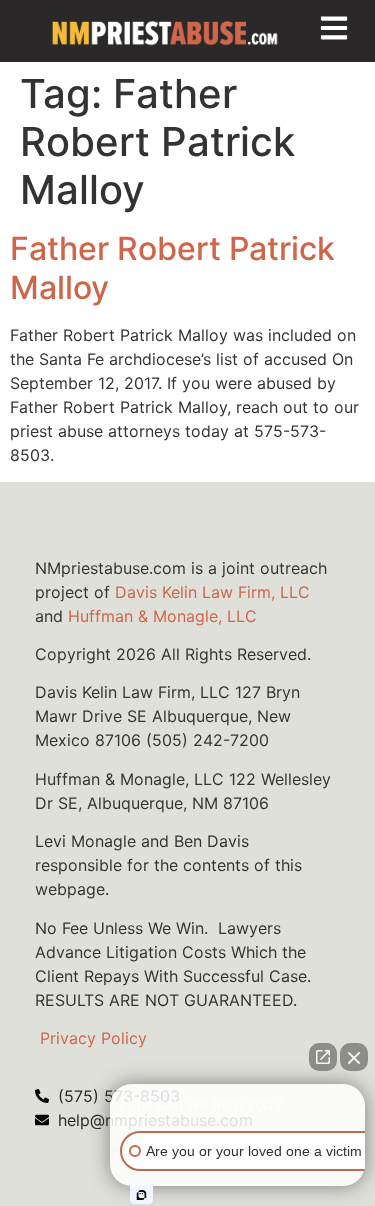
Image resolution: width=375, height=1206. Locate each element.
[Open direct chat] (323, 1057)
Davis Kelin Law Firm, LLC (212, 592)
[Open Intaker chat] (141, 1195)
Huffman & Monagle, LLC (162, 616)
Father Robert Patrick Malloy (172, 267)
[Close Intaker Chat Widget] (354, 1057)
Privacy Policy (93, 1038)
